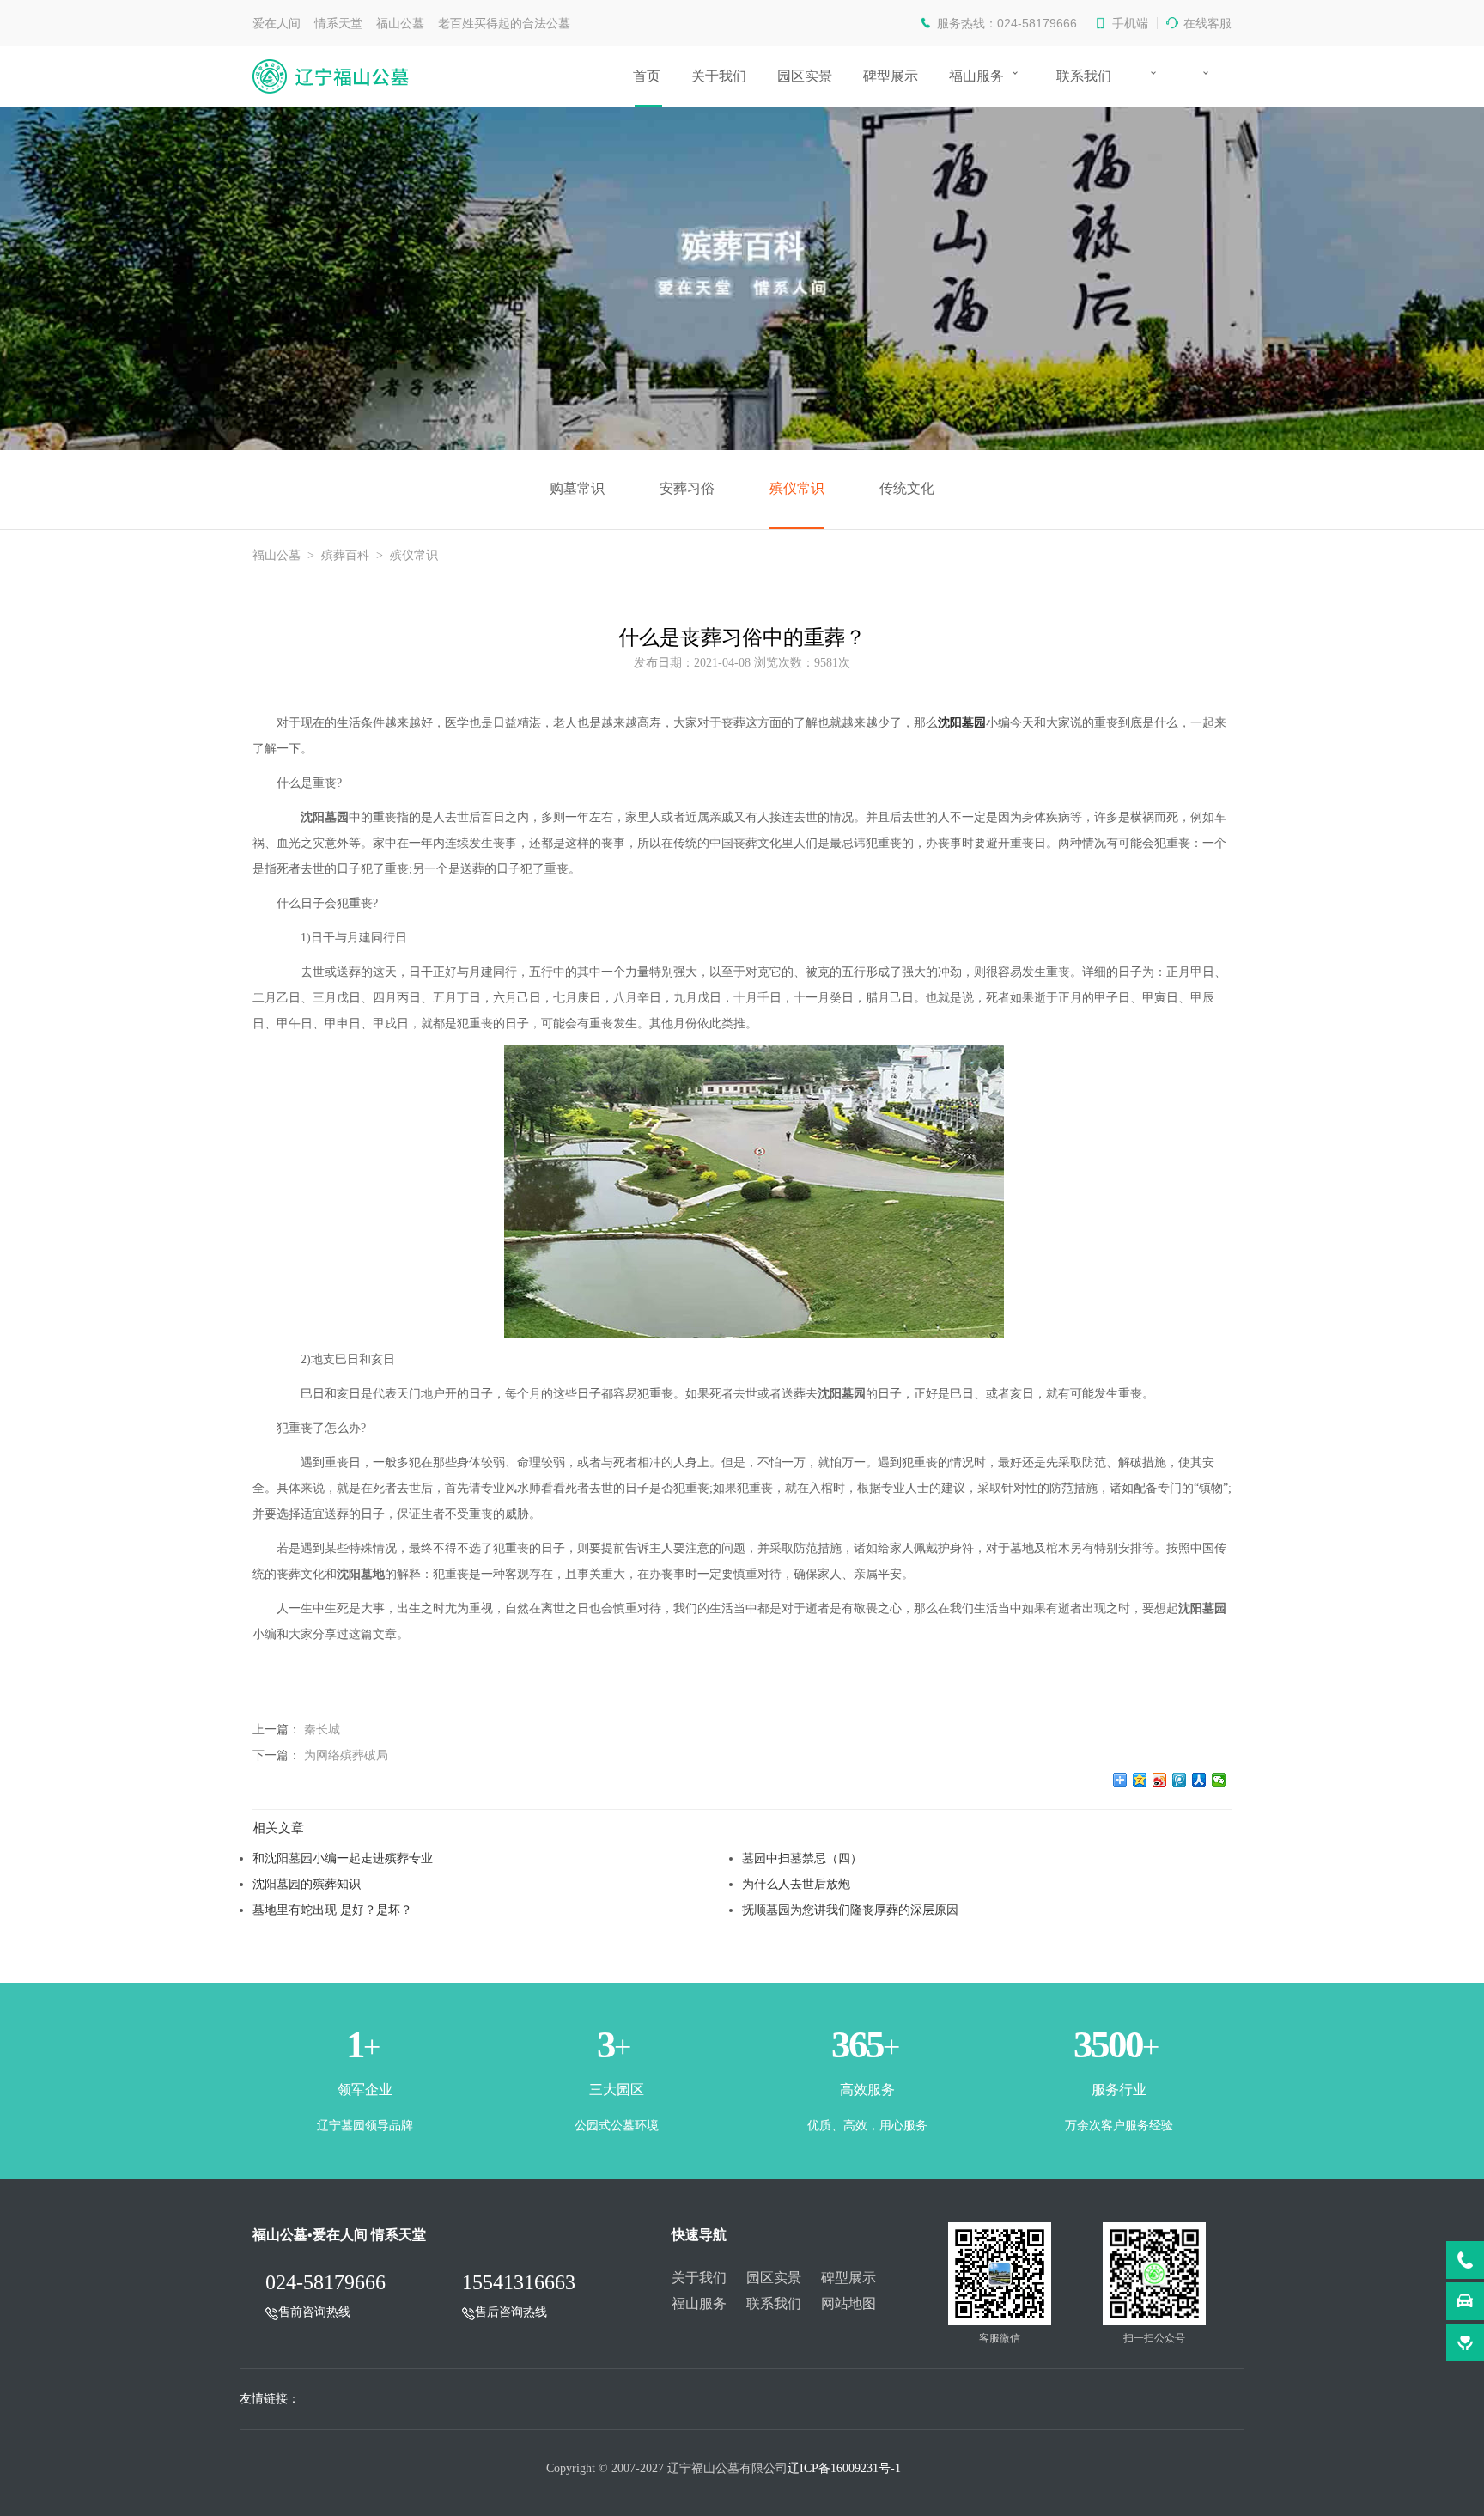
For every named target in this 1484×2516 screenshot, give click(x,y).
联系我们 (1084, 76)
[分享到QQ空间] (1140, 1780)
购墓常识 (577, 488)
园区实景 (805, 76)
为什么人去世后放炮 (796, 1884)
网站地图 (848, 2303)
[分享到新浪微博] (1160, 1780)
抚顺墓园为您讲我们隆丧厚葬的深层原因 (850, 1910)
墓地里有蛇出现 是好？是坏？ (332, 1910)
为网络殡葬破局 (346, 1755)
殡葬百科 (345, 555)
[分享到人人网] (1199, 1780)
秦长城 (322, 1729)
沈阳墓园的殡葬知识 (307, 1884)
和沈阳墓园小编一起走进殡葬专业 (343, 1858)
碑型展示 (891, 76)
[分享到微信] (1219, 1780)
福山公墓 (277, 555)
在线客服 (1207, 23)
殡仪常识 (797, 488)
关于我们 (719, 76)
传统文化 (907, 488)
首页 (647, 76)
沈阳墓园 (962, 723)
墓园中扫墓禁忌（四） (802, 1858)
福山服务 (976, 76)
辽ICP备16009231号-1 (844, 2468)
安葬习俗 (687, 488)
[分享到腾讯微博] (1180, 1780)
